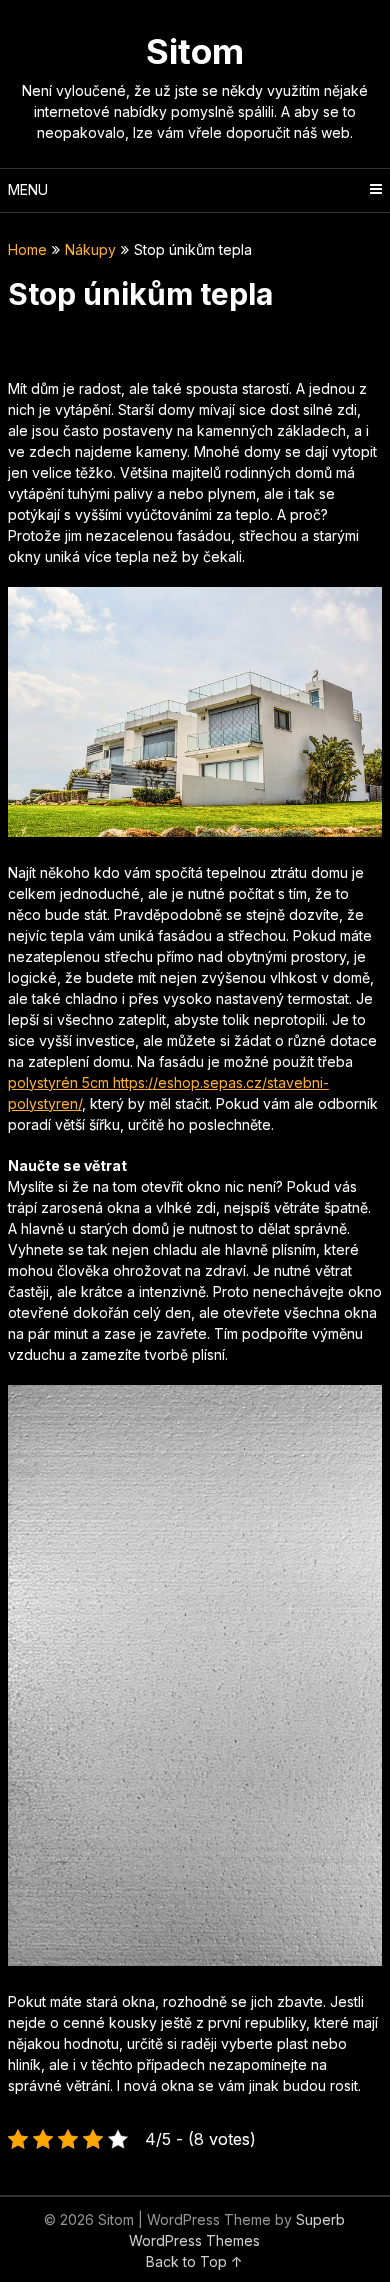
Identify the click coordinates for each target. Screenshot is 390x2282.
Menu (28, 189)
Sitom (195, 51)
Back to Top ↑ (194, 2261)
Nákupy (90, 249)
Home (27, 249)
